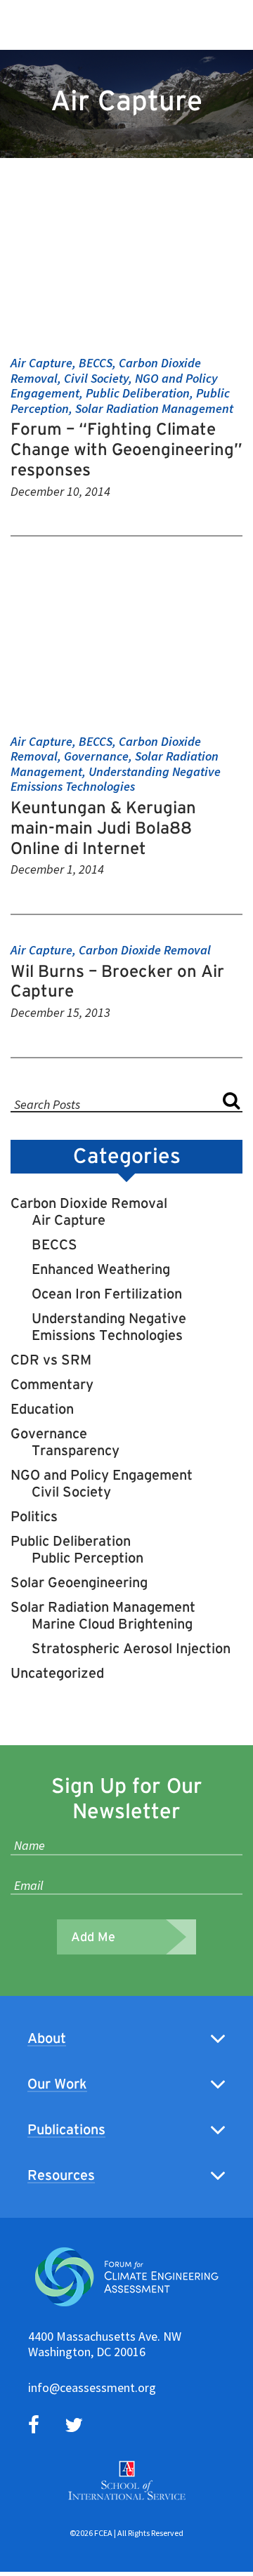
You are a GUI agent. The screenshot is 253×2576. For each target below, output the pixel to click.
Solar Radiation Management (103, 1607)
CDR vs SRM (51, 1360)
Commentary (52, 1384)
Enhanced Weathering (101, 1269)
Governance (49, 1433)
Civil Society (71, 1492)
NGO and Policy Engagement (102, 1475)
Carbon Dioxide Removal (89, 1203)
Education (42, 1409)
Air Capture (69, 1220)
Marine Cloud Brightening (112, 1624)
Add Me (93, 1937)
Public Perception (87, 1558)
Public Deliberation (71, 1541)
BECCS (54, 1244)
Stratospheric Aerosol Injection (131, 1648)
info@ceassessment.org (92, 2387)
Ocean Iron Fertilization (107, 1294)
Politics (34, 1516)
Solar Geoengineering (79, 1582)
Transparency (76, 1450)
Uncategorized (57, 1673)
